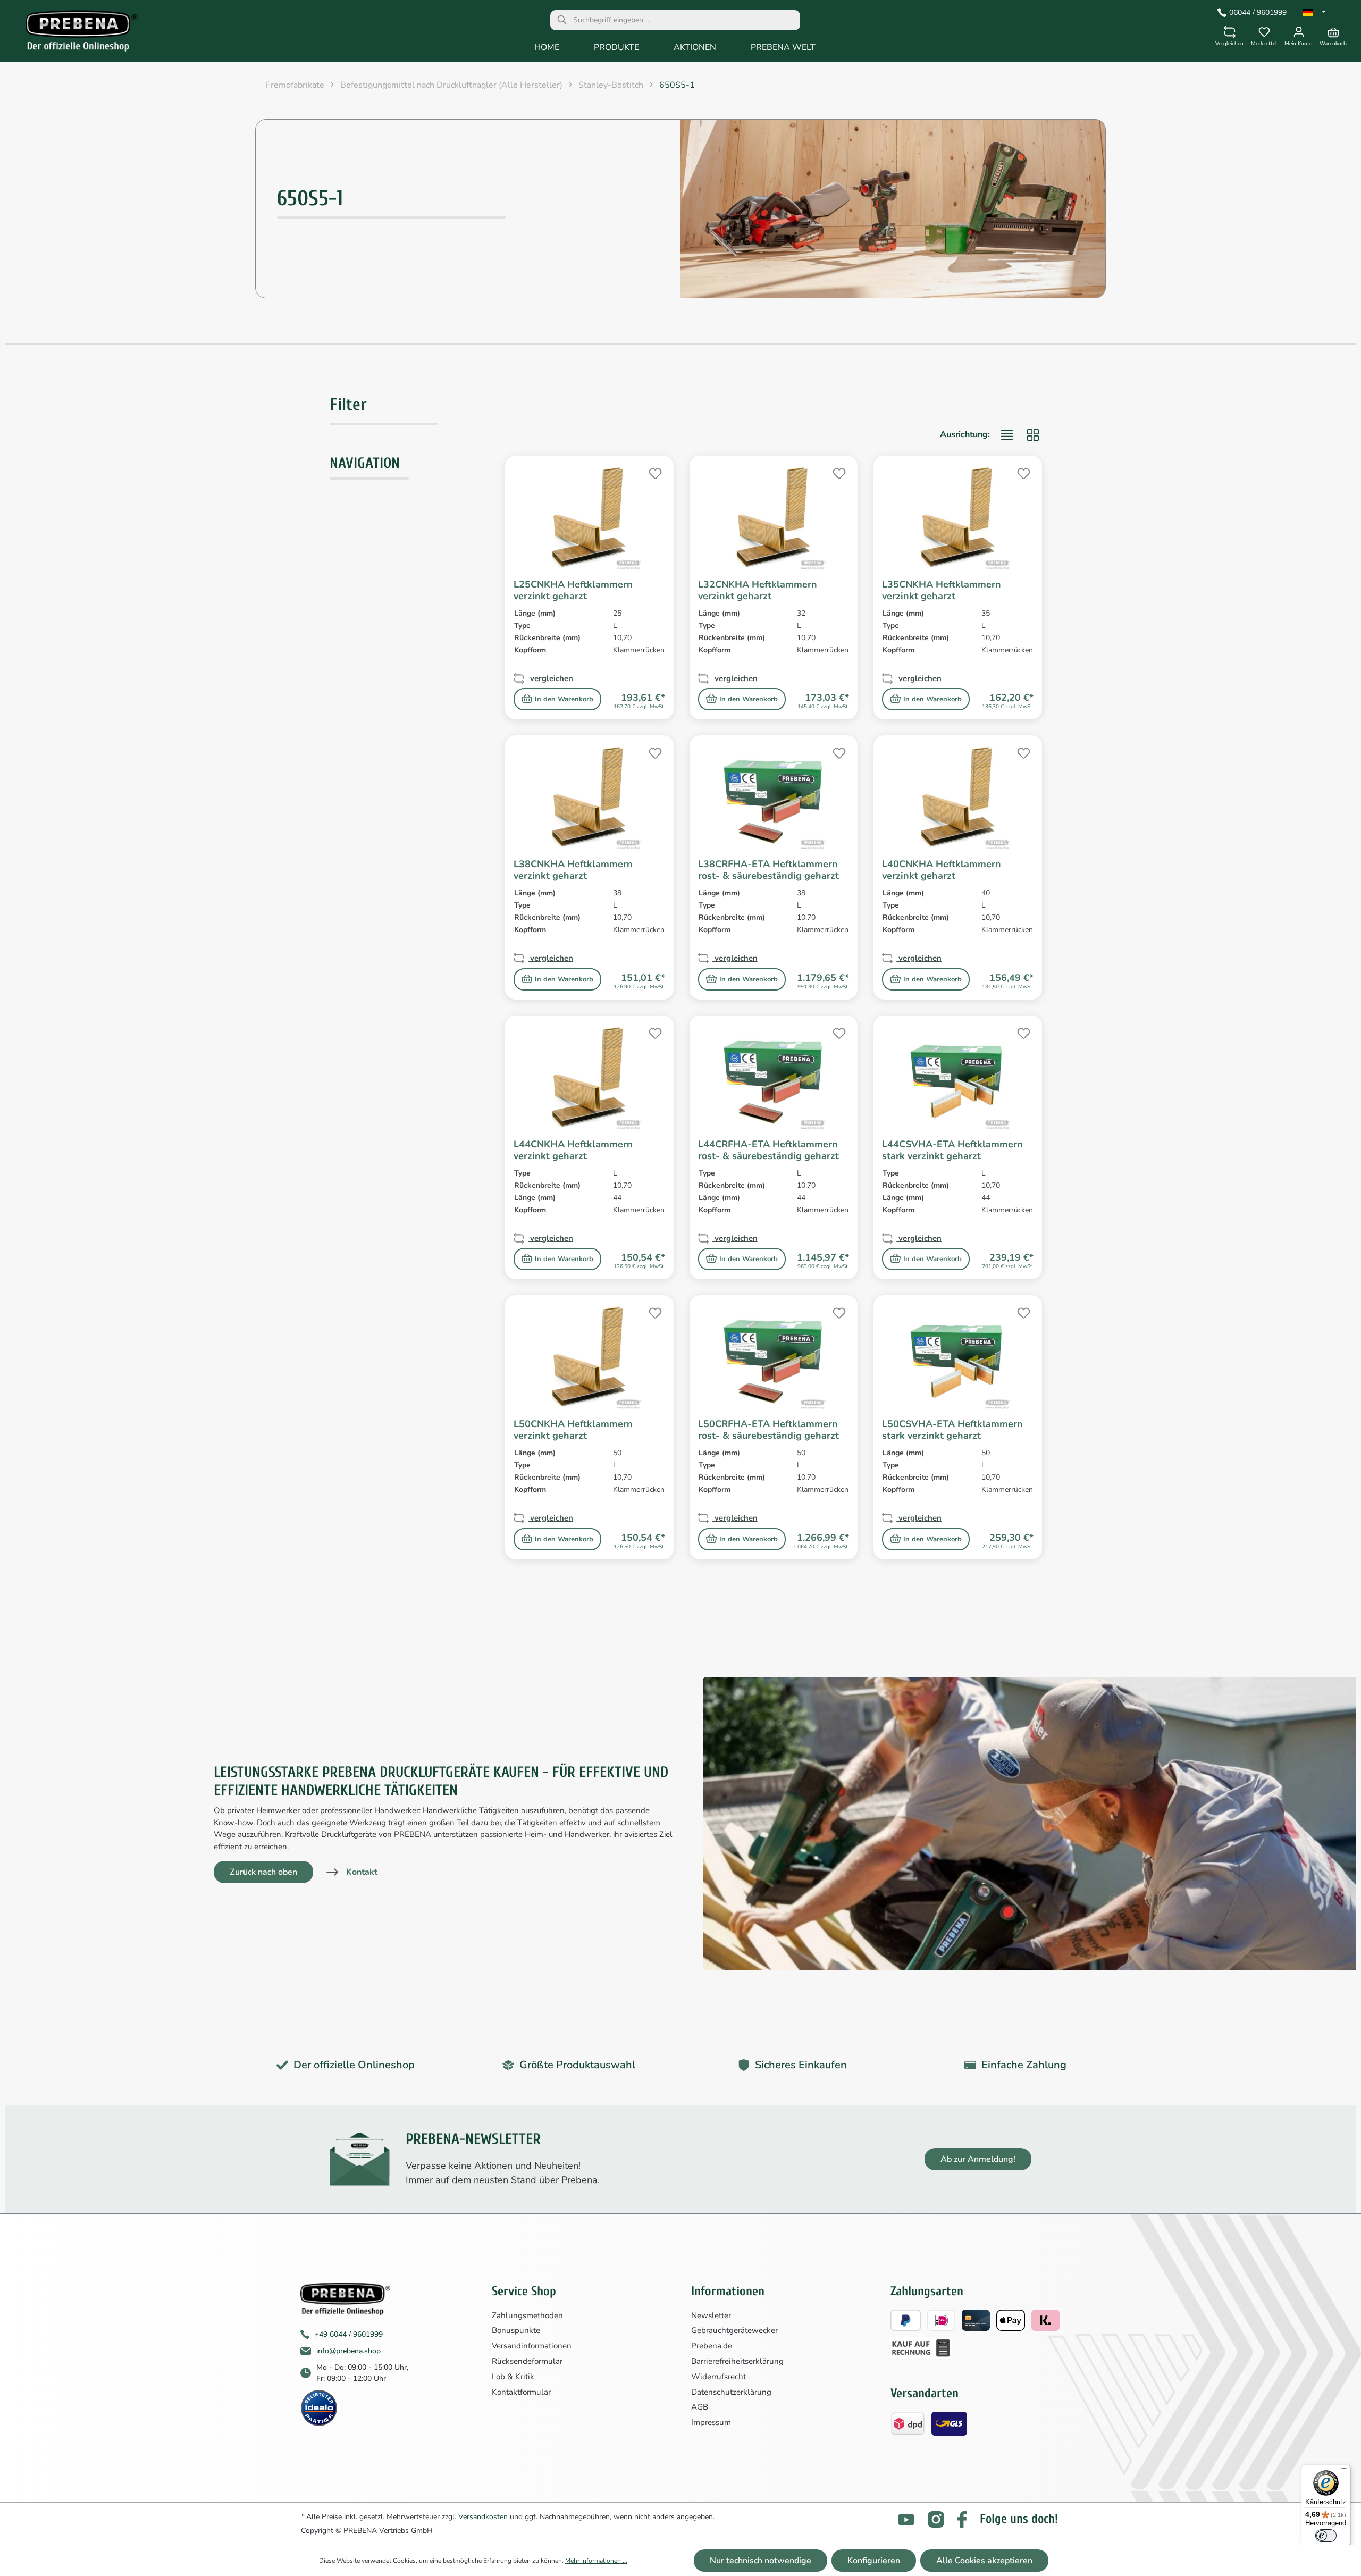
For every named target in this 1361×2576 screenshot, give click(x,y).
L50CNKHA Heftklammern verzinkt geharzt (573, 1430)
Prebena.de (712, 2346)
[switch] (1326, 2536)
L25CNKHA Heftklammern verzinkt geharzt (573, 590)
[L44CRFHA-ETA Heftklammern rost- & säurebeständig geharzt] (774, 1077)
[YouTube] (906, 2519)
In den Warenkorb (564, 699)
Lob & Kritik (513, 2377)
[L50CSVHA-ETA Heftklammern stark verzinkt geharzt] (958, 1357)
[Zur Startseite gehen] (74, 33)
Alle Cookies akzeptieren (984, 2561)
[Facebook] (962, 2519)
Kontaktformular (521, 2392)
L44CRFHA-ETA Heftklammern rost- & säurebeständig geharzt (768, 1150)
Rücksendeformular (527, 2361)
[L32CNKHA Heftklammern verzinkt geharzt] (774, 517)
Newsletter (711, 2315)
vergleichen (551, 678)
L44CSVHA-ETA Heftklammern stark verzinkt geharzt (952, 1150)
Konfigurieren (874, 2561)
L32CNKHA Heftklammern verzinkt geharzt (758, 590)
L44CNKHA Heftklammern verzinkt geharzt (573, 1150)
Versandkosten (483, 2517)
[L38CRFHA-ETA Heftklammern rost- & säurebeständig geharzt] (774, 797)
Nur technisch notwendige (761, 2561)
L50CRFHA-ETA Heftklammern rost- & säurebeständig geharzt (768, 1430)
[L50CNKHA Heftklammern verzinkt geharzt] (589, 1357)
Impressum (711, 2422)
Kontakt (362, 1872)
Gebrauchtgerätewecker (734, 2330)
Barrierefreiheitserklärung (737, 2361)
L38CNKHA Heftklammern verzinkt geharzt (573, 870)
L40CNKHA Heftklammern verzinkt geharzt (942, 870)
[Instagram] (936, 2519)
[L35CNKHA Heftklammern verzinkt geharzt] (958, 517)
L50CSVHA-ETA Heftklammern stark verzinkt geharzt (952, 1430)
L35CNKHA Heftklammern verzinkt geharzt (942, 590)
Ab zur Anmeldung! (978, 2159)
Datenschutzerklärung (731, 2392)
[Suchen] (562, 20)
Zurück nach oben (263, 1872)
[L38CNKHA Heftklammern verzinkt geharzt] (589, 797)
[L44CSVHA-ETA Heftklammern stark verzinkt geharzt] (958, 1077)
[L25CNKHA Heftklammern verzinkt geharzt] (589, 517)
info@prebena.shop (348, 2351)
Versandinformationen (532, 2346)
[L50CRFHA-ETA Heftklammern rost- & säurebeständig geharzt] (774, 1357)
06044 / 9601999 (1258, 12)
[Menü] (1344, 2471)
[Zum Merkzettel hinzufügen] (654, 472)
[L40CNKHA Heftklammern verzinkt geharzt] (958, 797)
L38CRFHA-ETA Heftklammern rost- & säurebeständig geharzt (768, 870)
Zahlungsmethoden (527, 2315)
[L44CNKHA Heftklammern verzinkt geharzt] (589, 1077)
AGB (700, 2407)
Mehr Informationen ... (596, 2561)
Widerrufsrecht (719, 2377)
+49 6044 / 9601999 (349, 2334)
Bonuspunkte (516, 2330)
